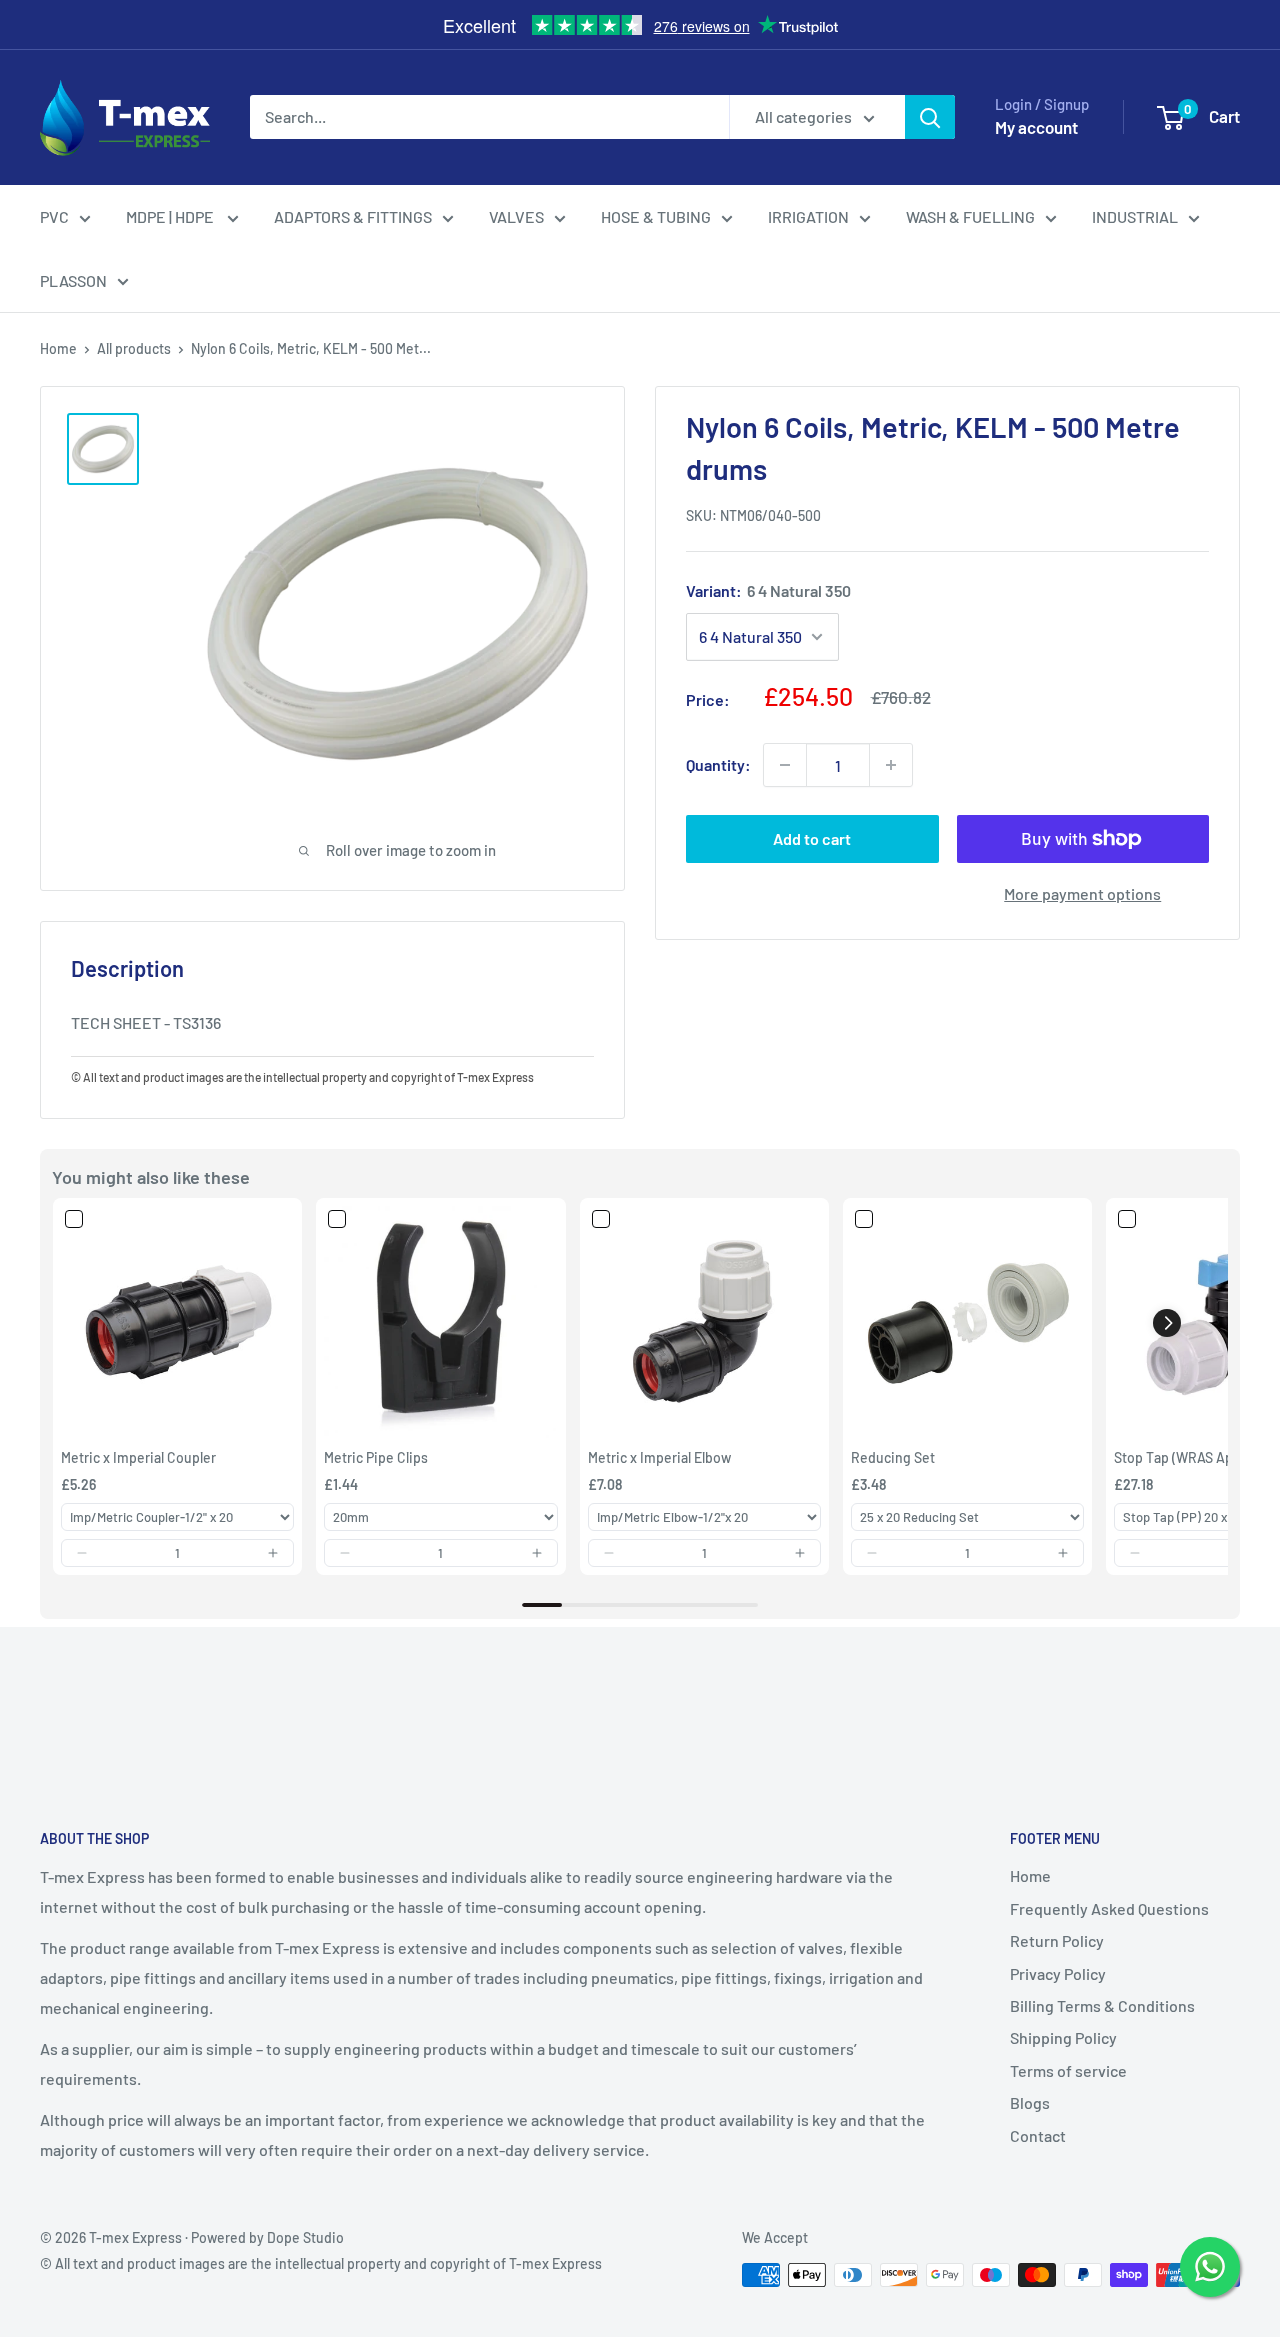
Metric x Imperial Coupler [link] (138, 1457)
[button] (82, 1553)
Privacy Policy (1058, 1973)
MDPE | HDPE (171, 216)
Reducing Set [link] (893, 1457)
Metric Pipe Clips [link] (376, 1457)
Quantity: (718, 764)
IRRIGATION (808, 216)
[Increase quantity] (891, 765)
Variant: (768, 590)
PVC (54, 216)
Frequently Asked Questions (1109, 1908)
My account (1036, 127)
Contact (1038, 2135)
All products (134, 348)
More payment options (1082, 893)
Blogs (1030, 2102)
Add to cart (812, 838)
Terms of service (1068, 2070)
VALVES (516, 216)
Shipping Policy (1063, 2037)
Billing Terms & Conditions (1102, 2005)
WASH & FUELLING (970, 216)
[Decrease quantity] (785, 765)
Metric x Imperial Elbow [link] (659, 1457)
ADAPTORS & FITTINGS (353, 216)
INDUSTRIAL (1135, 216)
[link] (177, 1322)
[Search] (930, 117)
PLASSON (73, 280)
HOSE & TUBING (656, 216)
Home (58, 348)
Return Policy (1057, 1940)
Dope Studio (305, 2237)
